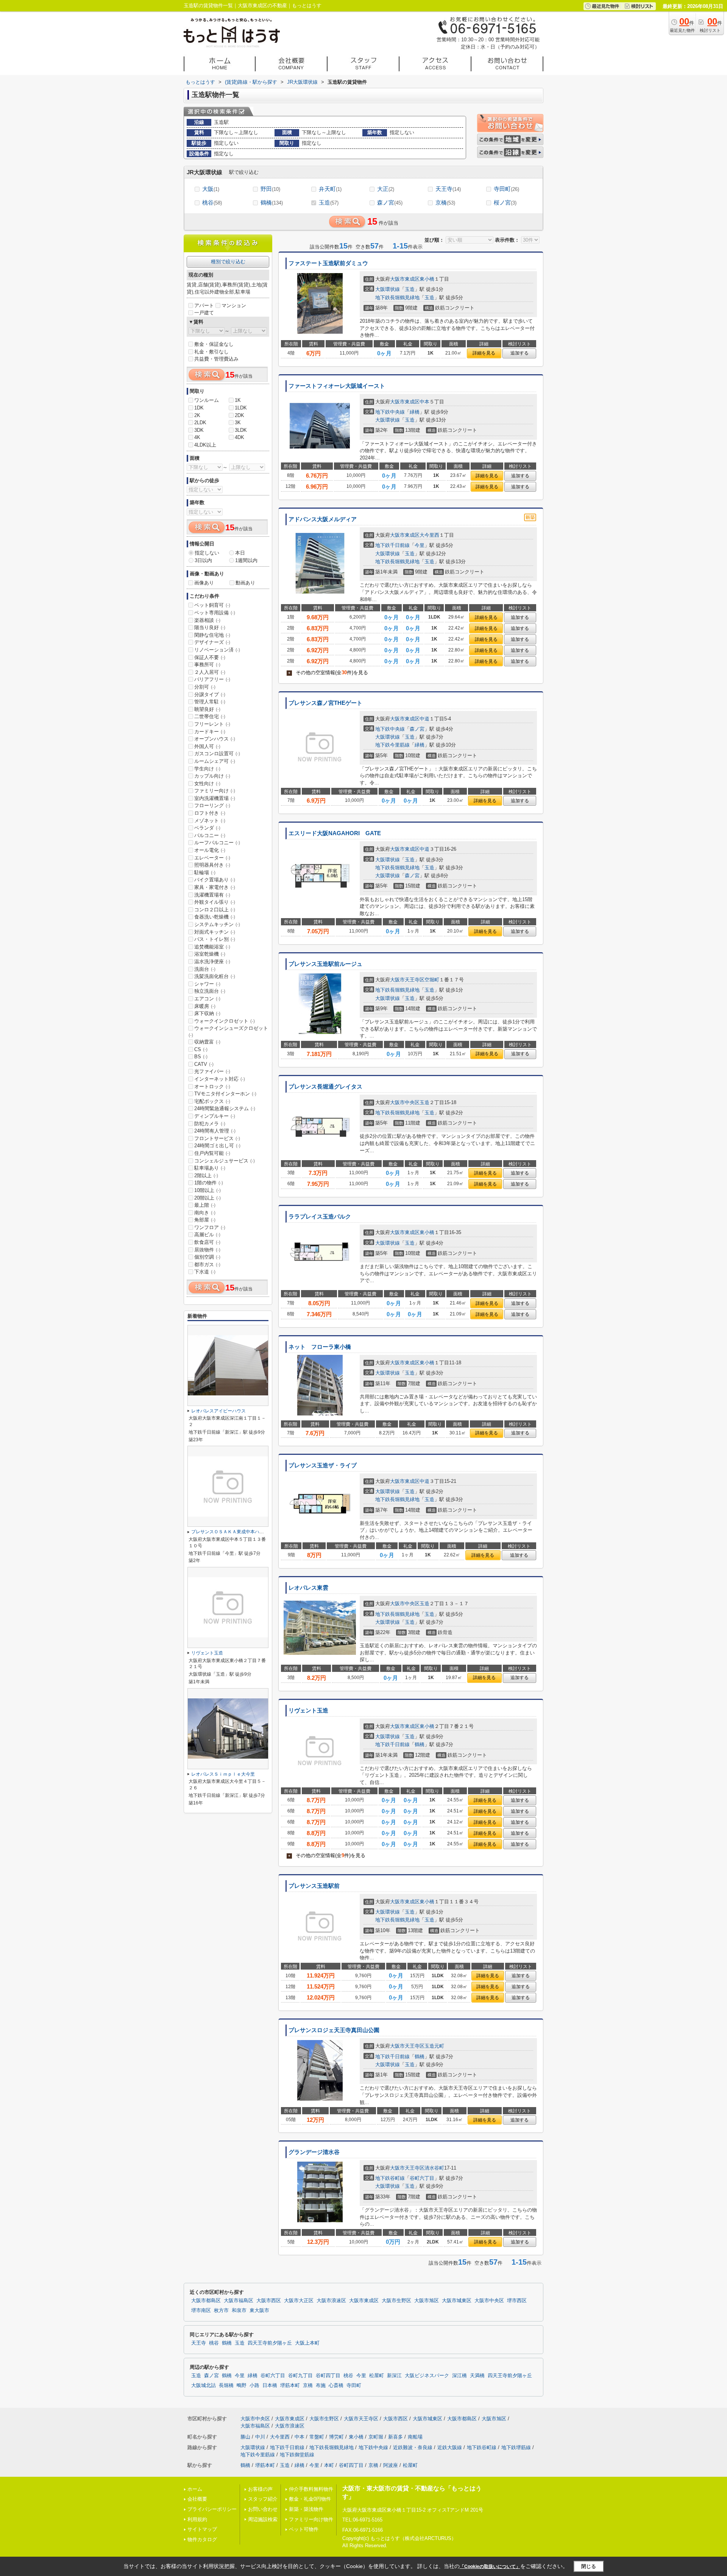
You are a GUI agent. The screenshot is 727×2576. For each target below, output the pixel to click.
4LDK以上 (205, 445)
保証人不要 (210, 657)
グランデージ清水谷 (314, 2152)
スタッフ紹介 (263, 2499)
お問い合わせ (263, 2509)
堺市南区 (201, 2310)
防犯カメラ (210, 1124)
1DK (199, 408)
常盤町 (317, 2437)
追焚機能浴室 (212, 947)
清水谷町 (434, 2168)
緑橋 (415, 412)
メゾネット (210, 821)
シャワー (207, 984)
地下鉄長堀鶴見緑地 (397, 298)
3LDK (241, 430)
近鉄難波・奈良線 (413, 2447)
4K (197, 437)
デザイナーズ (212, 642)
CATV (204, 1064)
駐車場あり (210, 1168)
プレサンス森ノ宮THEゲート (325, 703)
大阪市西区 (269, 2301)
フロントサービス (217, 1138)
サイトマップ (202, 2529)
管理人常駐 (210, 702)
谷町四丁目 (328, 2376)
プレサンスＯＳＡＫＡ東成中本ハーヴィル (234, 1532)
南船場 (415, 2437)
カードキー (210, 732)
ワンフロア (210, 1227)
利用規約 (197, 2519)
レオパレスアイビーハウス (218, 1411)
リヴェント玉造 (308, 1711)
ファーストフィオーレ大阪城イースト (337, 386)
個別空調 (207, 1257)
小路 (254, 2385)
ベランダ (207, 828)
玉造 (329, 202)
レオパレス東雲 (308, 1588)
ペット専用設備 (215, 613)
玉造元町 (434, 2046)
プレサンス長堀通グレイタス (325, 1087)
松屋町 (377, 2376)
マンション (234, 305)
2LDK (200, 423)
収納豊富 (207, 1042)
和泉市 (239, 2310)
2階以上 (206, 1176)
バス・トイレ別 (215, 939)
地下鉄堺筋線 (516, 2447)
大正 (386, 189)
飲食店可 (207, 1242)
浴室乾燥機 (210, 954)
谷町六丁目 (422, 2178)
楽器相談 (207, 620)
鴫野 (242, 2385)
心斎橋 (336, 2385)
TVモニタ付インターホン (225, 1094)
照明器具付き (212, 865)
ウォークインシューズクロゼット (228, 1031)
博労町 (336, 2437)
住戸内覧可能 (212, 1153)
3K (238, 423)
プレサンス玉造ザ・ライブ (323, 1465)
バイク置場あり (215, 880)
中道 (424, 719)
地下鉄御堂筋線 (297, 2455)
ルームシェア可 (215, 761)
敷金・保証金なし (214, 344)
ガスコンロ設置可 (217, 754)
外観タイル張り (215, 902)
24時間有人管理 (215, 1131)
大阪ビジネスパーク (427, 2376)
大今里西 (429, 535)
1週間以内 (246, 560)
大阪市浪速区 (331, 2301)
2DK (239, 415)
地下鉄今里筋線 (392, 745)
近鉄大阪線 (450, 2447)
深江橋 (459, 2376)
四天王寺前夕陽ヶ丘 (270, 2343)
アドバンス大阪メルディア (323, 519)
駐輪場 (205, 872)
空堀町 (432, 980)
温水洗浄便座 (212, 962)
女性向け (207, 783)
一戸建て (204, 313)
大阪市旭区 (427, 2301)
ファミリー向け (215, 791)
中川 (260, 2437)
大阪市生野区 (396, 2301)
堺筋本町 (290, 2385)
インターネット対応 (220, 1079)
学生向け (207, 769)
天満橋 (477, 2376)
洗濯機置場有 (212, 895)
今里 (420, 545)
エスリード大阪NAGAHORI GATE (335, 833)
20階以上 (207, 1198)
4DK (239, 437)
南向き (205, 1213)
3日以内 (203, 560)
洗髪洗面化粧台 (215, 976)
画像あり (204, 583)
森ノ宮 (390, 202)
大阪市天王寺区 (407, 980)
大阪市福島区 (239, 2301)
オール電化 (210, 850)
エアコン (207, 999)
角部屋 (205, 1220)
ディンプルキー (215, 1116)
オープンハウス (215, 739)
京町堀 (376, 2437)
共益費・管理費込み (216, 359)
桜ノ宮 (505, 202)
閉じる (589, 2566)
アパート (204, 305)
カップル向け (212, 776)
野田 (270, 189)
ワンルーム (207, 400)
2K (197, 415)
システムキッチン (217, 924)
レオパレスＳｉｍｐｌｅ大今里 (223, 1774)
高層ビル (207, 1235)
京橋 (445, 202)
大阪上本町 (307, 2343)
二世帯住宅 (210, 716)
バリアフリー (212, 679)
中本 (424, 402)
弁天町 (330, 189)
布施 (321, 2385)
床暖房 (205, 1006)
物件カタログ (202, 2539)
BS (201, 1057)
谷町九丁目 (300, 2376)
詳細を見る (484, 353)
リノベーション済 (217, 650)
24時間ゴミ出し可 (217, 1146)
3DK (199, 430)
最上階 (205, 1205)
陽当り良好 (210, 627)
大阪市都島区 (206, 2301)
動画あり (245, 583)
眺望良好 (207, 709)
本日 (240, 553)
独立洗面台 (210, 991)
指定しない (207, 553)
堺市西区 (517, 2301)
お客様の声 (260, 2489)
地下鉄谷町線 (390, 2178)
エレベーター (212, 858)
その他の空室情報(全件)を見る (328, 673)
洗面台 (205, 969)
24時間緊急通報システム (225, 1108)
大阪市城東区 (457, 2301)
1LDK (241, 408)
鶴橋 (272, 202)
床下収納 (207, 1013)
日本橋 (270, 2385)
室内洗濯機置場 (215, 798)
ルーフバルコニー (217, 843)
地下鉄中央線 (390, 412)
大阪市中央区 (405, 1102)
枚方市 (221, 2310)
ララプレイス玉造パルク (320, 1217)
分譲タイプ (210, 694)
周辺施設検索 (263, 2519)
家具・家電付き (215, 887)
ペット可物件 (304, 2529)
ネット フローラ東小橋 (320, 1347)
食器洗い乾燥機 (215, 917)
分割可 (205, 687)
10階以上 (207, 1190)
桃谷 (212, 202)
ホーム (195, 2489)
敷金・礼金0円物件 (310, 2499)
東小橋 (427, 279)
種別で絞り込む (228, 262)
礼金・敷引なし (211, 352)
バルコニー (210, 835)
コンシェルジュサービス (225, 1161)
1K (238, 400)
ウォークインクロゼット (225, 1021)
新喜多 (395, 2437)
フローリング (212, 805)
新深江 (394, 2376)
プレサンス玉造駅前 (314, 1886)
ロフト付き (210, 813)
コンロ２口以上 (215, 910)
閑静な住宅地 (212, 635)
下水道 (205, 1272)
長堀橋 (226, 2385)
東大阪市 (259, 2310)
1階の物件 (209, 1183)
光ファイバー (212, 1071)
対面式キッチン (215, 932)
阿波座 (391, 2465)
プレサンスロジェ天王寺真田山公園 (334, 2030)
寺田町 (506, 189)
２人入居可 (210, 672)
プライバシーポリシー (212, 2509)
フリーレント (212, 724)
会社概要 (197, 2499)
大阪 (211, 189)
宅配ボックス (212, 1101)
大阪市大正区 (299, 2301)
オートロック (212, 1086)
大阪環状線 (388, 289)
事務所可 (207, 665)
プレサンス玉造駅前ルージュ (325, 964)
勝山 (245, 2437)
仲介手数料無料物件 (311, 2489)
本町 (329, 2465)
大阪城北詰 (204, 2385)
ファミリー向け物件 (311, 2519)
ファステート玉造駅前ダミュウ (328, 263)
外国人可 (207, 746)
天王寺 (448, 189)
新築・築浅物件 (306, 2509)
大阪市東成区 (405, 279)
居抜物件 (207, 1250)
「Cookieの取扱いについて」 (490, 2567)
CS (201, 1049)
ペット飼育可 (212, 605)
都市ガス (207, 1265)
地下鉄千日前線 (392, 545)
